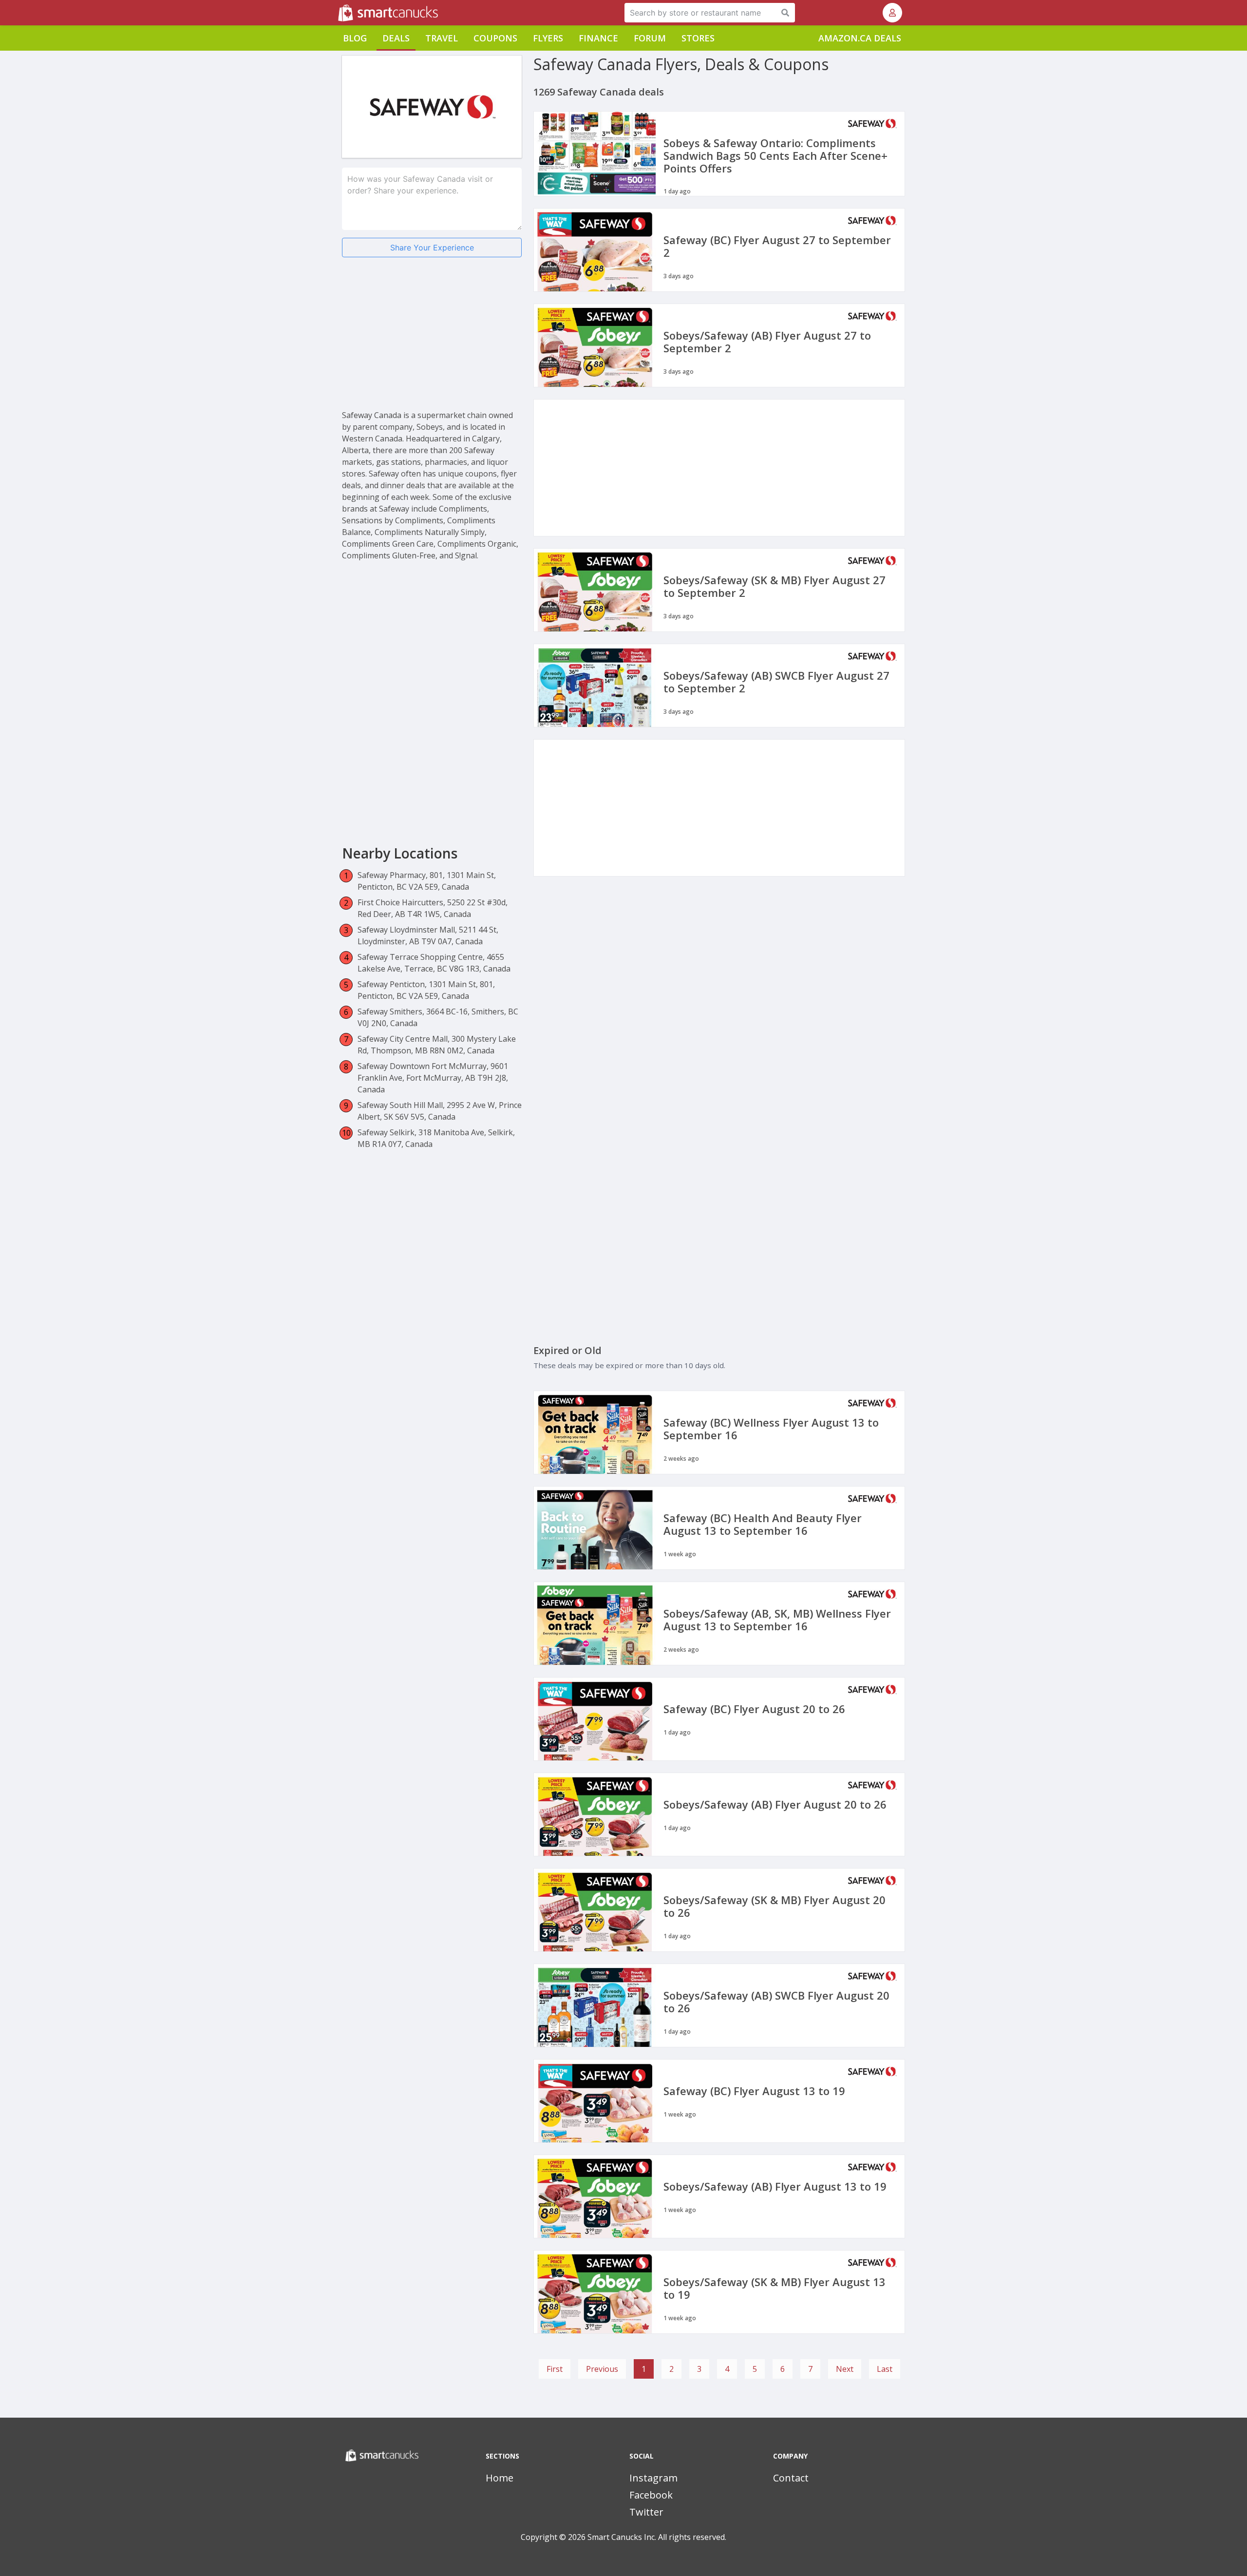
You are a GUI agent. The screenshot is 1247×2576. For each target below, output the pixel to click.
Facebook (651, 2495)
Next (845, 2369)
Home (500, 2478)
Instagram (653, 2478)
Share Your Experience (432, 248)
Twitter (646, 2512)
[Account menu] (892, 13)
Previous (602, 2369)
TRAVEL (442, 38)
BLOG (355, 38)
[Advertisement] (432, 341)
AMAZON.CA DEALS (860, 38)
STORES (698, 38)
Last (885, 2369)
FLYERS (548, 38)
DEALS (396, 38)
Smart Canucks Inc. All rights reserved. (657, 2537)
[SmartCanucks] (339, 13)
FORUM (650, 38)
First (555, 2369)
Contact (791, 2478)
